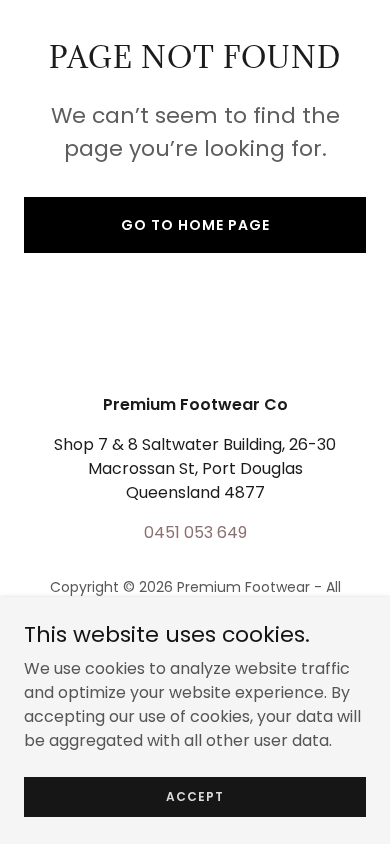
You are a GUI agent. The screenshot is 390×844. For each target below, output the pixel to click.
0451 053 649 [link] (195, 532)
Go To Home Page (195, 225)
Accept (195, 795)
